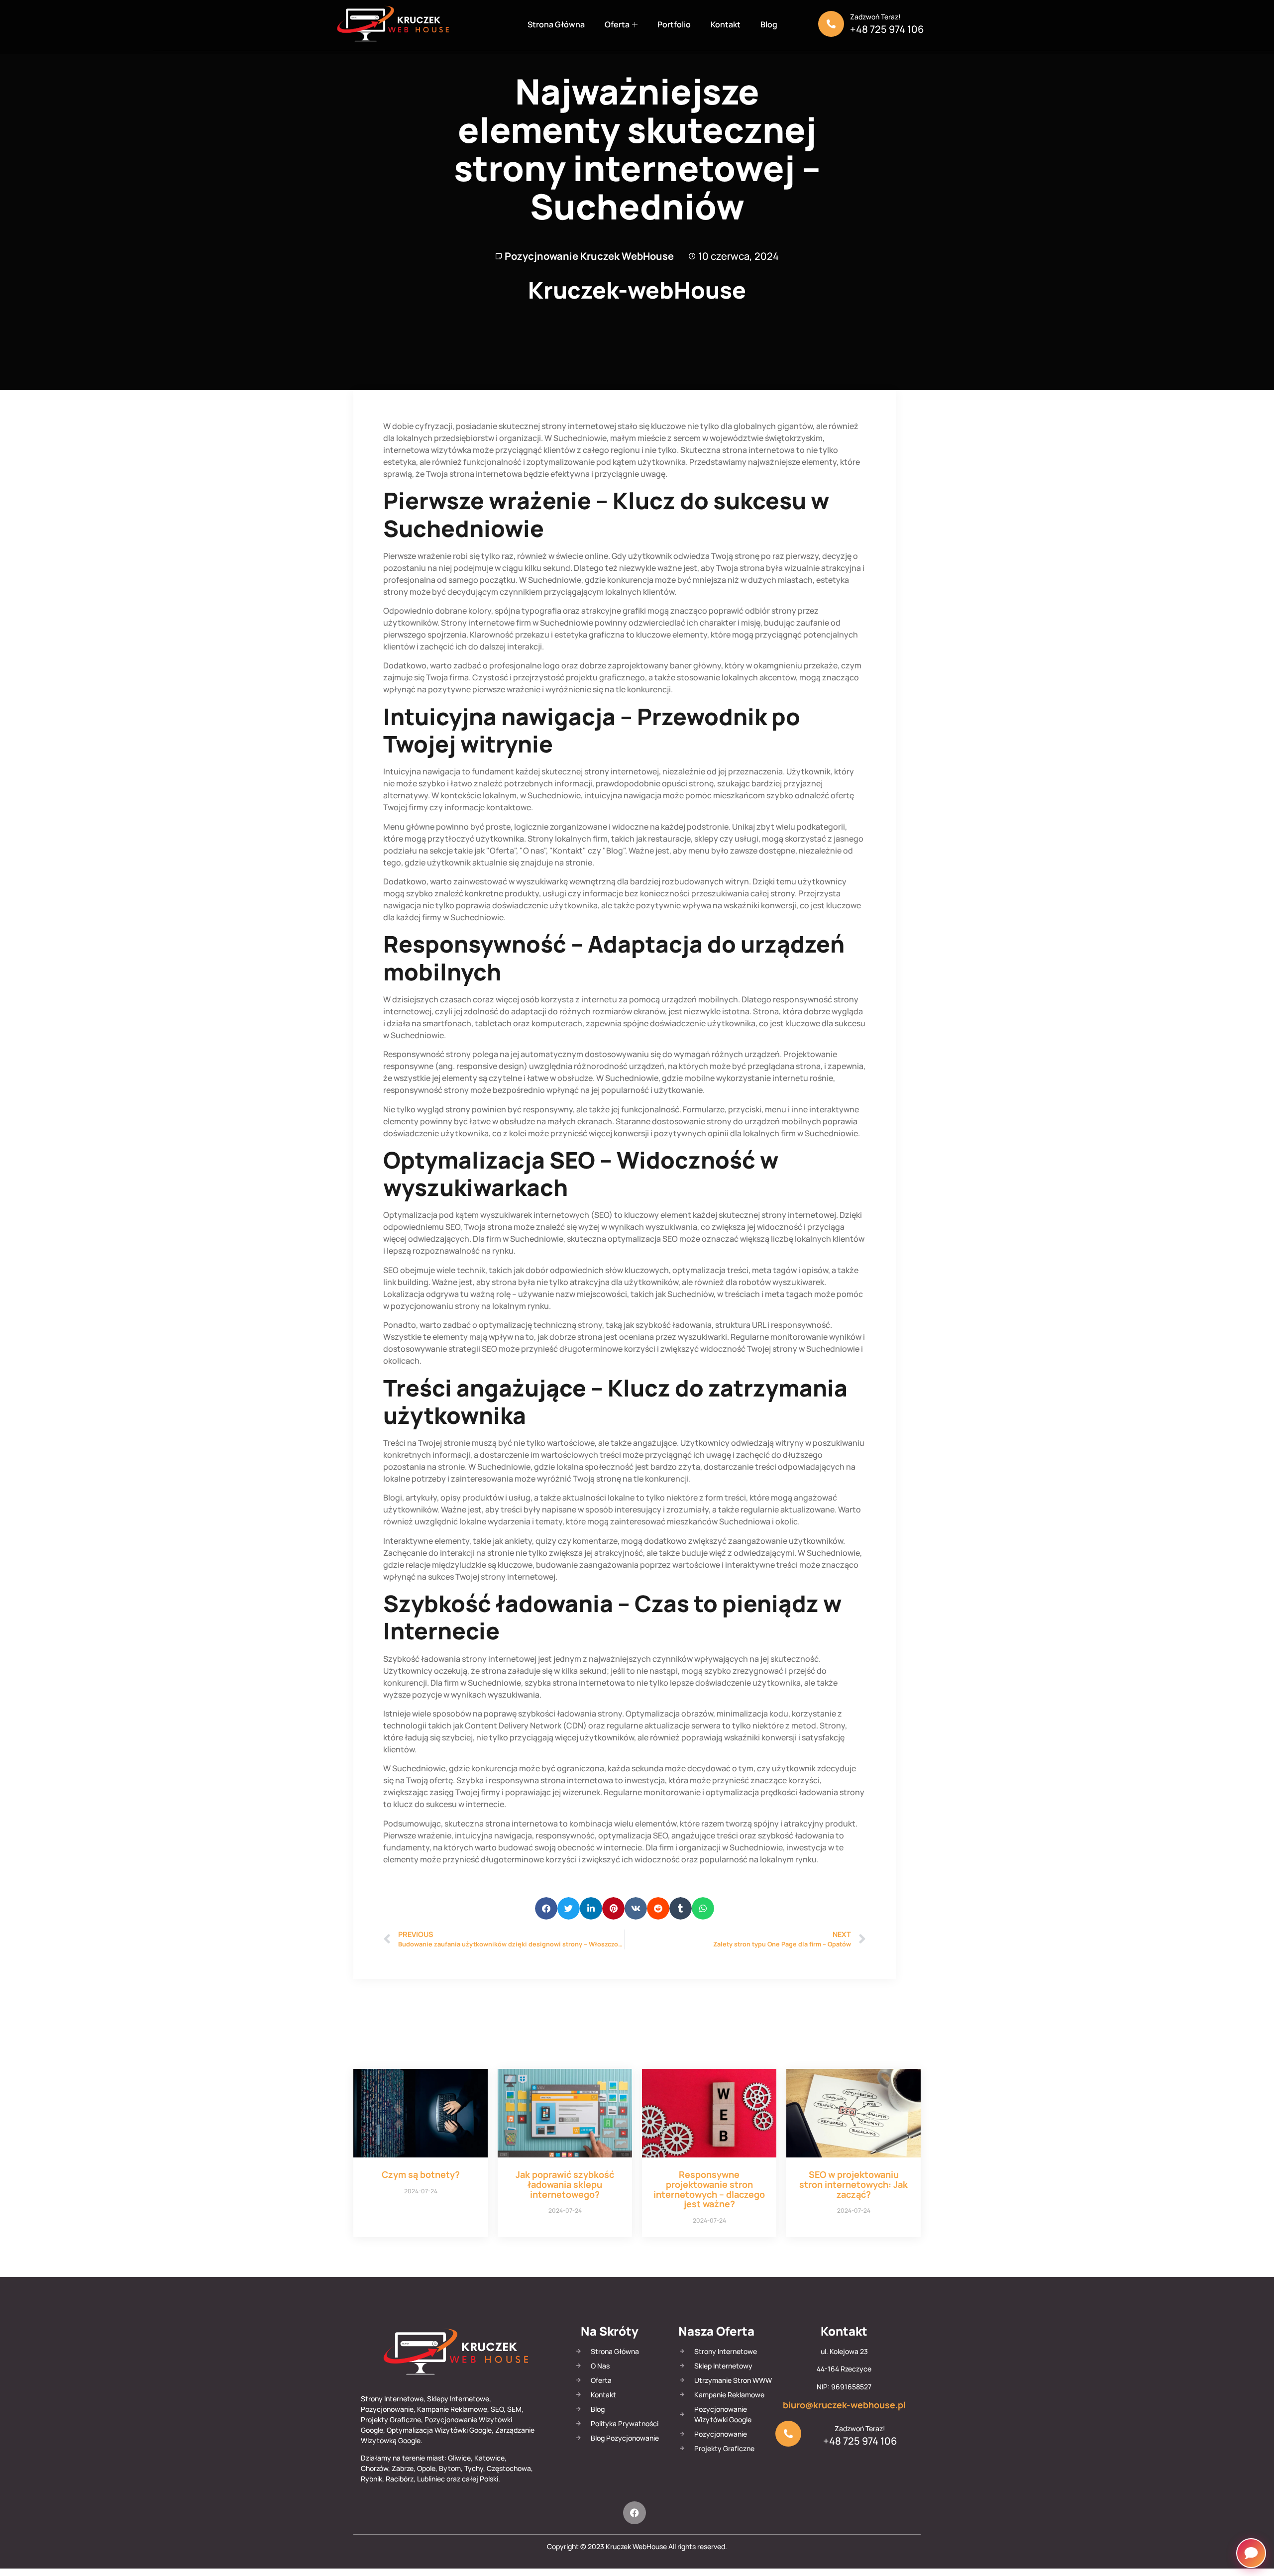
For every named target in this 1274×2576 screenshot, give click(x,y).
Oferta (617, 24)
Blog (769, 24)
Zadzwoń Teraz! (875, 17)
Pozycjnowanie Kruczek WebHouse (589, 256)
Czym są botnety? (421, 2174)
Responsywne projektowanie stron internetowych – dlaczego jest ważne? (709, 2189)
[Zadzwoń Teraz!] (831, 24)
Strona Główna (556, 24)
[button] (546, 1908)
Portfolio (674, 24)
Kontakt (726, 24)
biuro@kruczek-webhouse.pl (844, 2405)
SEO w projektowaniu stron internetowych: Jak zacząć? (853, 2184)
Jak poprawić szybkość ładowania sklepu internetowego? (565, 2184)
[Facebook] (635, 2513)
